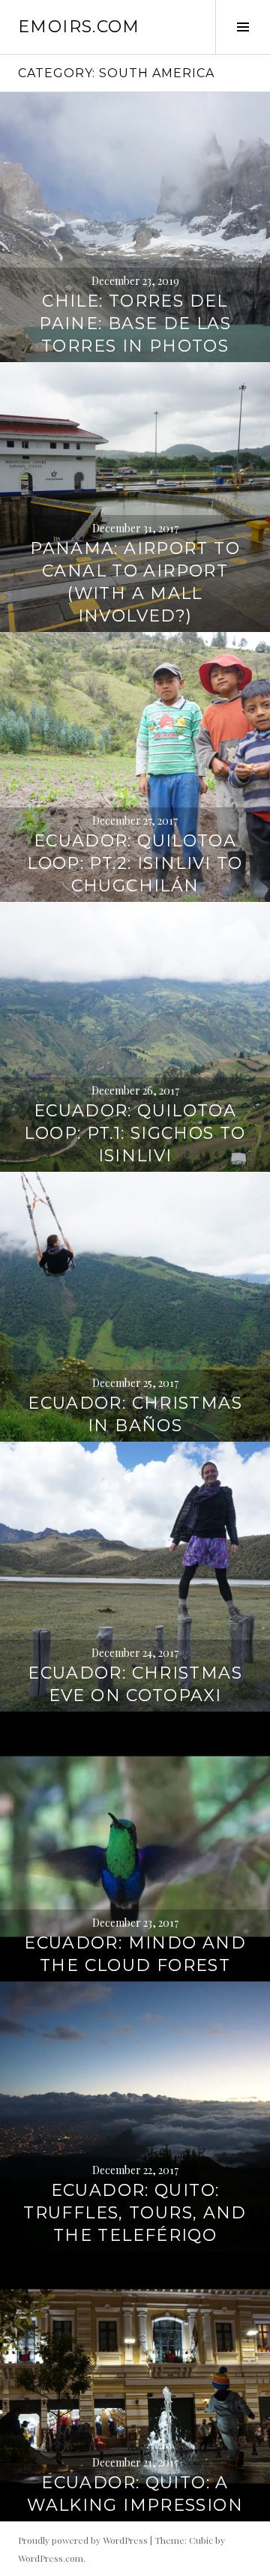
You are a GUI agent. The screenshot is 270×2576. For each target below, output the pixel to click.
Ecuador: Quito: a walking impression (135, 2494)
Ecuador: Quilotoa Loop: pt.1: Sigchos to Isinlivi (135, 1133)
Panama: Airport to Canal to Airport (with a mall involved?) (135, 582)
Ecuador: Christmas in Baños (135, 1414)
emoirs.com (79, 27)
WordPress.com (51, 2558)
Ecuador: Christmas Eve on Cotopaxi (135, 1684)
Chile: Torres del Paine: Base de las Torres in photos (135, 323)
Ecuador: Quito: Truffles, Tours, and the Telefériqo (135, 2213)
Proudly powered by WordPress (83, 2540)
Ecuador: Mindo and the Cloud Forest (135, 1954)
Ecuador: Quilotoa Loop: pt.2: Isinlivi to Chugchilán (135, 863)
